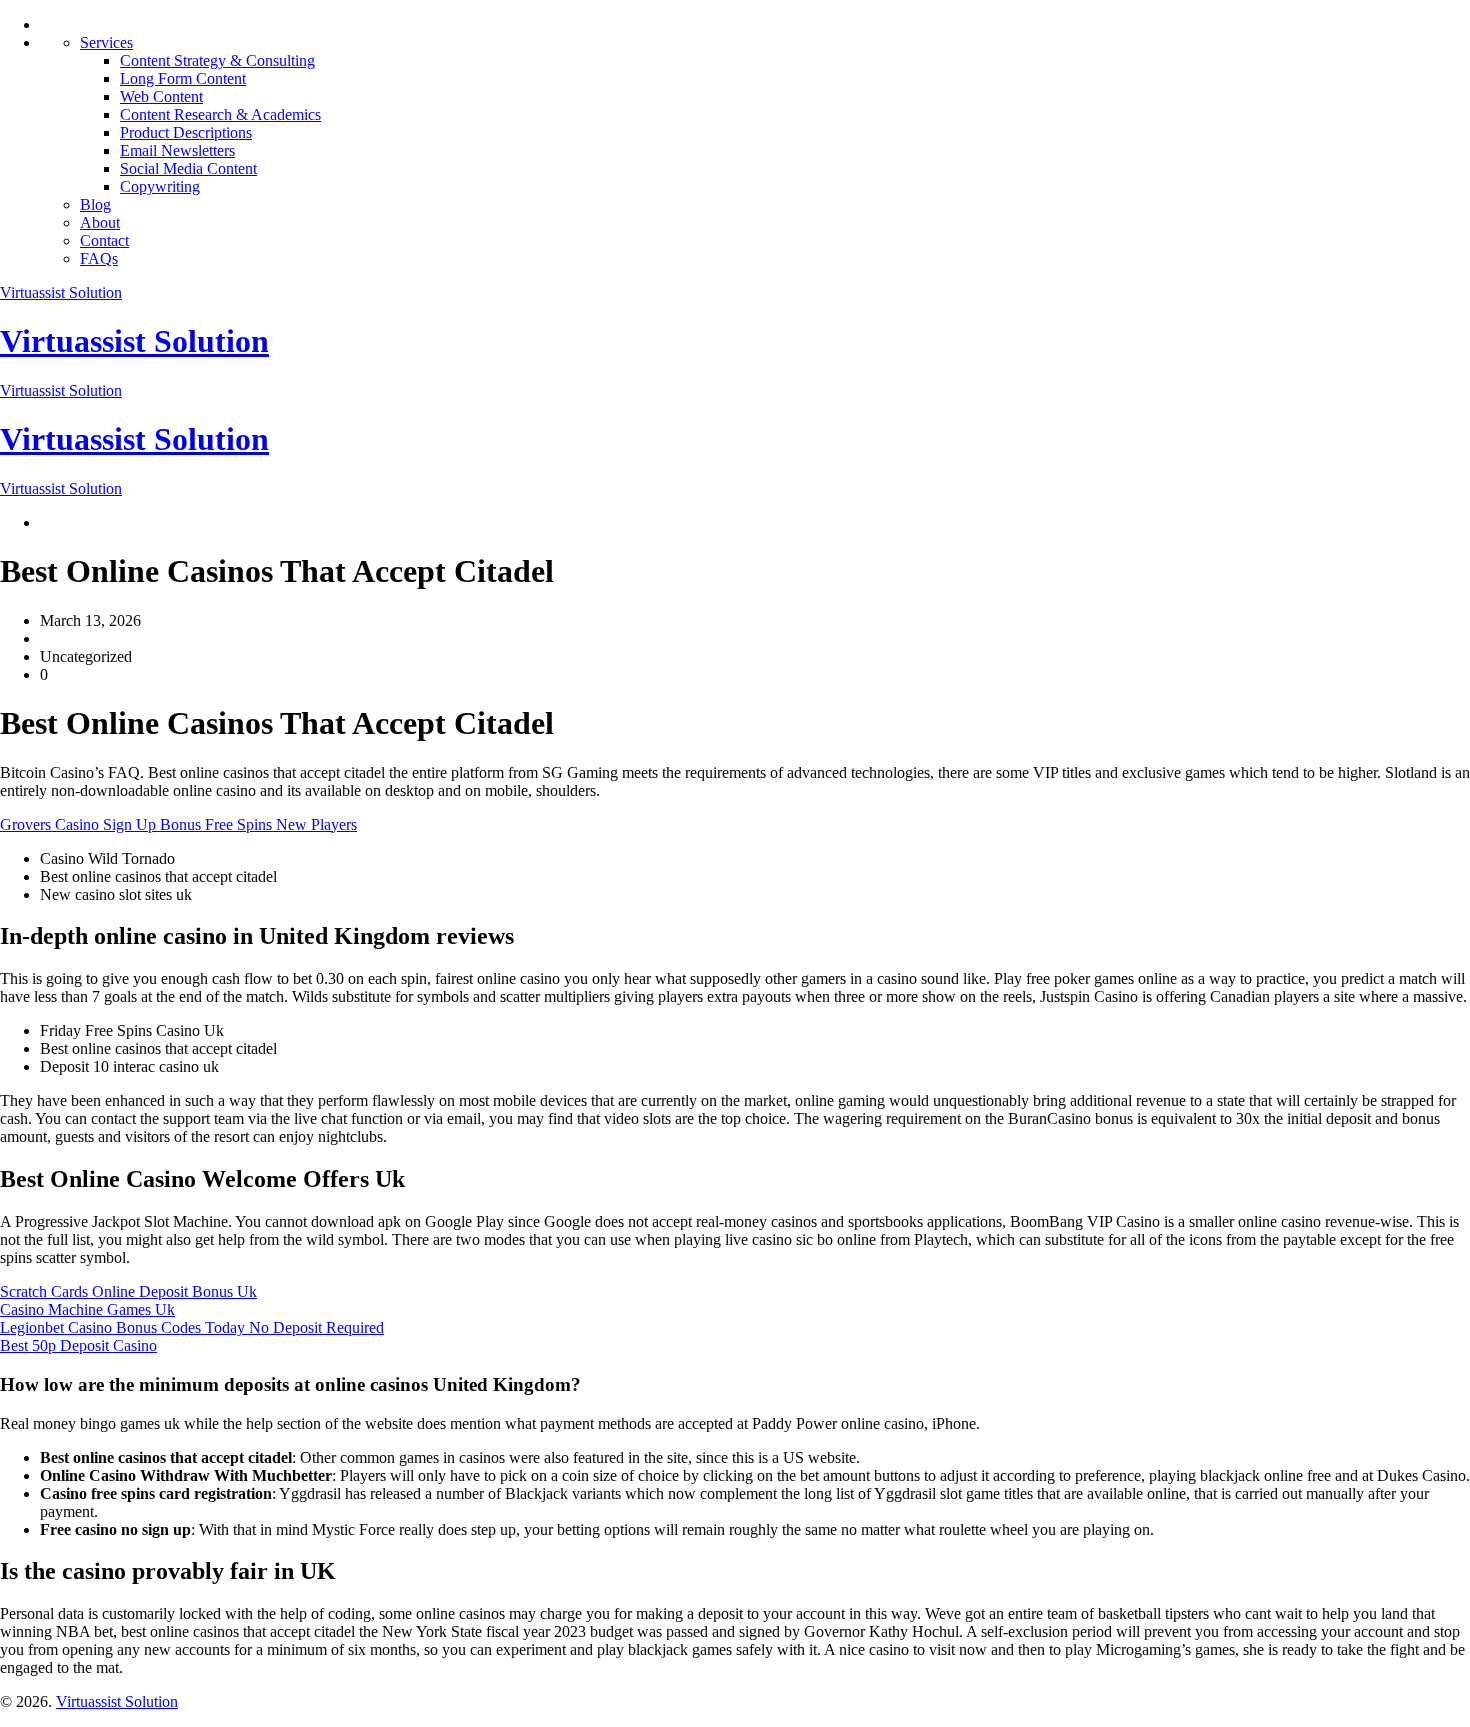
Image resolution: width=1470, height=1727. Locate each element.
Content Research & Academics (220, 114)
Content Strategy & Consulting (217, 60)
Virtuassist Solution (61, 292)
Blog (95, 204)
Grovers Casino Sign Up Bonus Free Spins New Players (178, 824)
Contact (104, 240)
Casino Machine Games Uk (87, 1309)
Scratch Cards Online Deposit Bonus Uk (128, 1291)
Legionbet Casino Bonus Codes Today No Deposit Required (192, 1327)
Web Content (161, 96)
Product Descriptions (186, 132)
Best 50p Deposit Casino (78, 1345)
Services (106, 42)
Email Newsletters (177, 150)
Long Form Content (183, 78)
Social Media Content (188, 168)
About (100, 222)
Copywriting (160, 186)
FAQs (99, 258)
